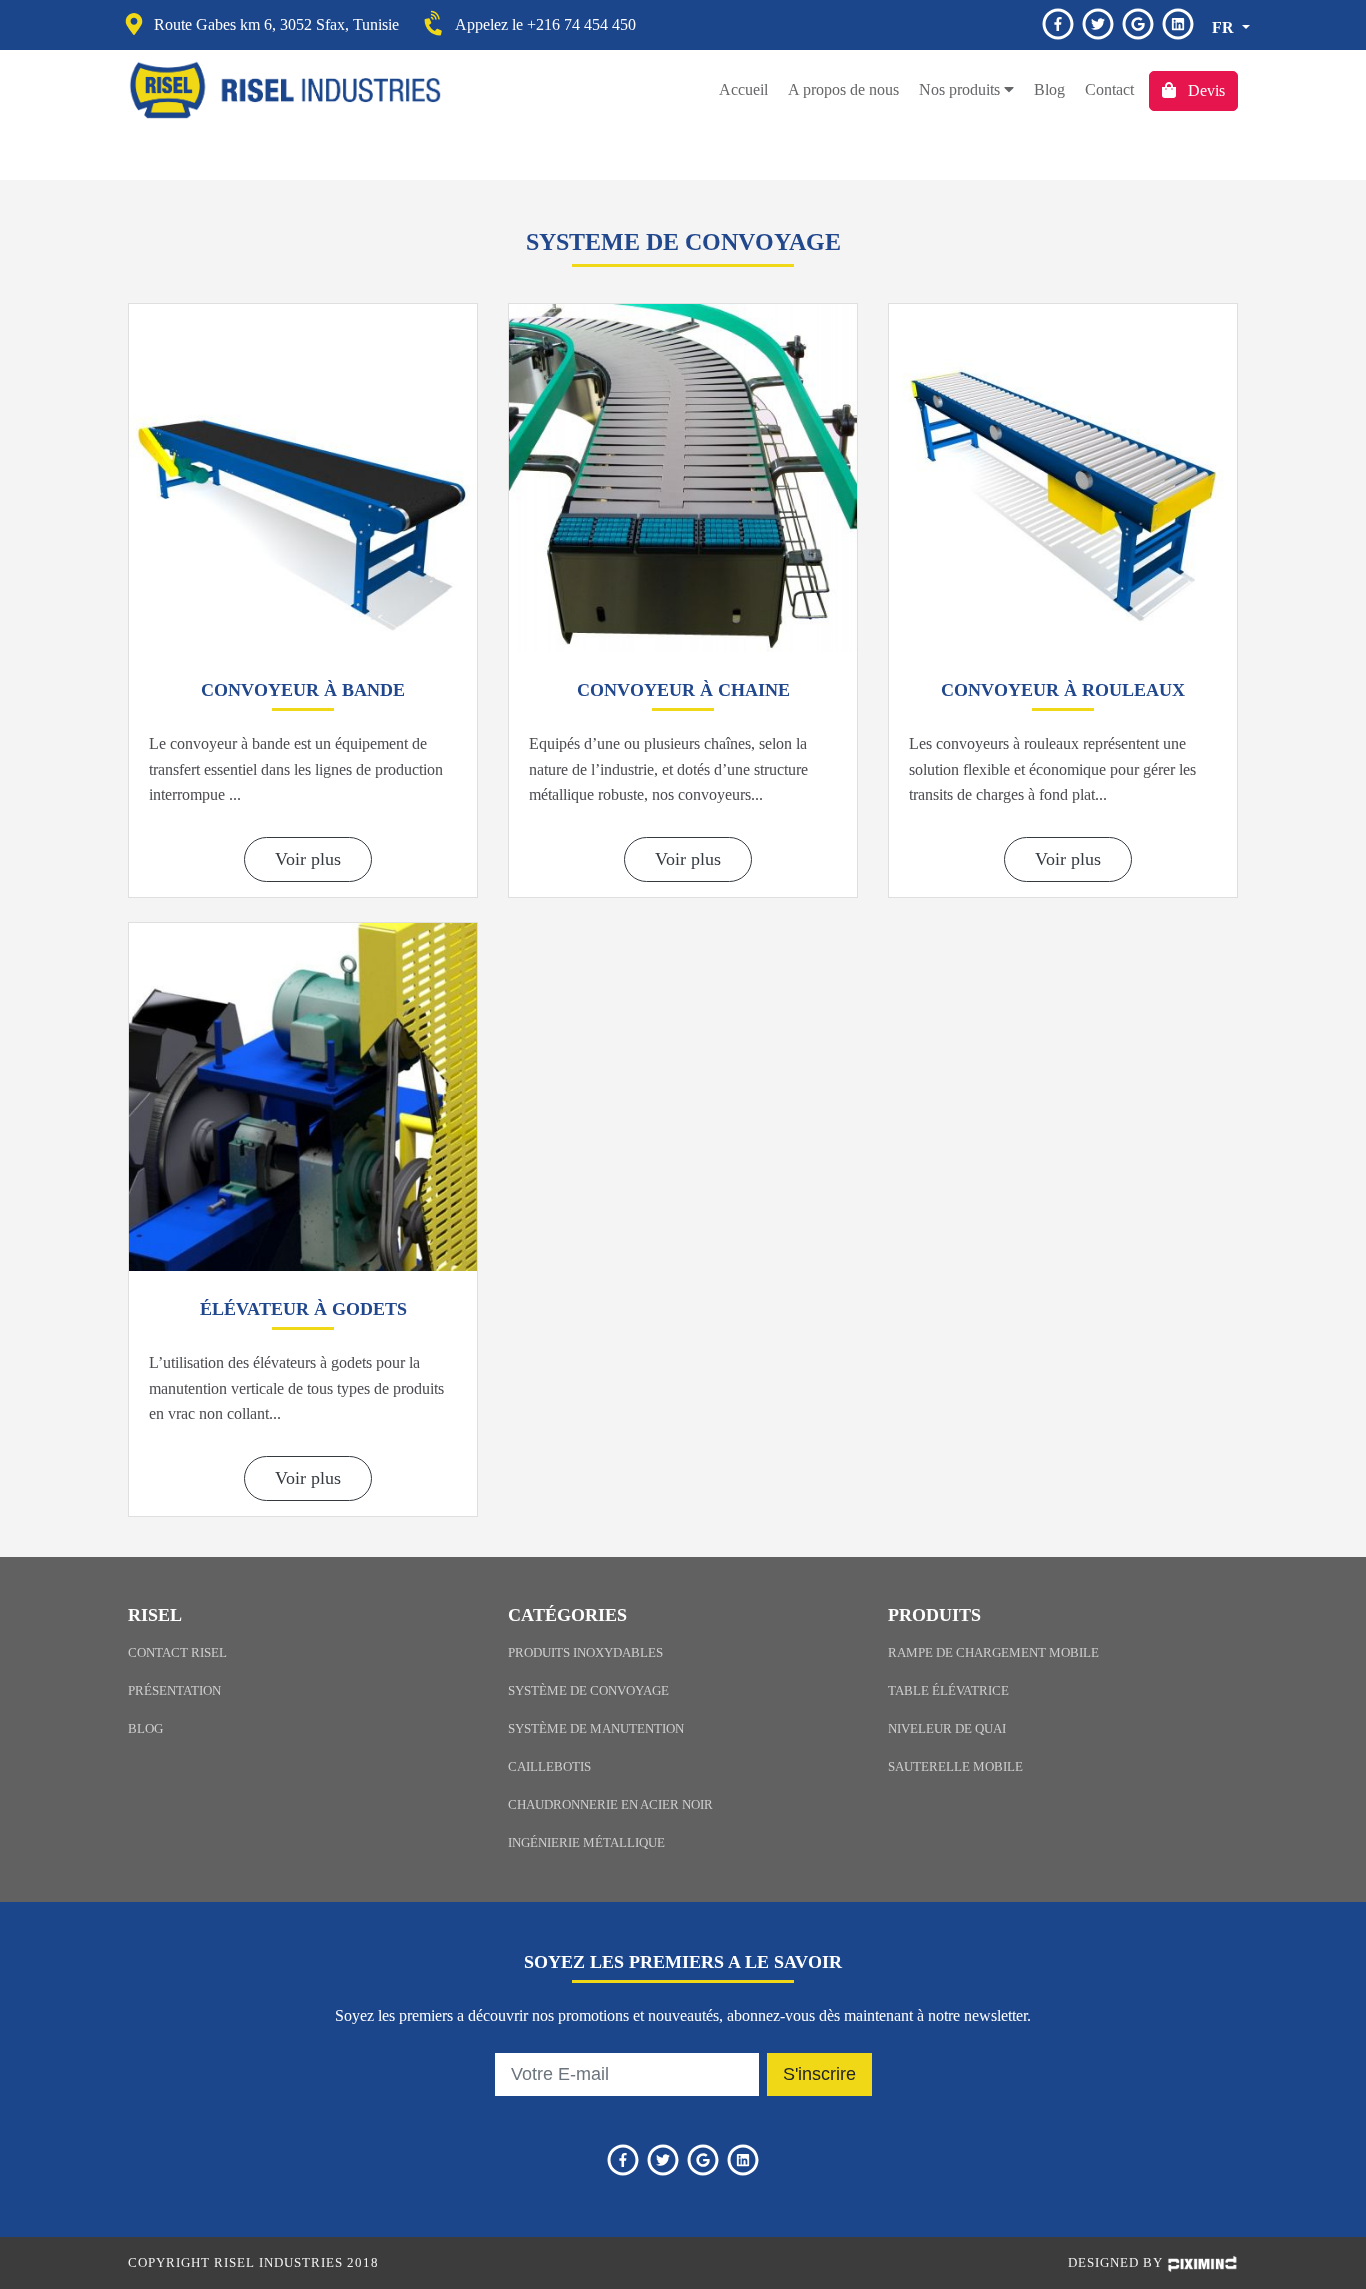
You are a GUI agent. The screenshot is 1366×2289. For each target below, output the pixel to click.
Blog (1049, 89)
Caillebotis (549, 1767)
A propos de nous (843, 89)
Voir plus (308, 859)
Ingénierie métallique (586, 1843)
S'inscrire (819, 2074)
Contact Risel (177, 1653)
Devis (1204, 90)
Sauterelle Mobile (955, 1767)
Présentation (174, 1691)
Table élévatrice (948, 1691)
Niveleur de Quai (947, 1729)
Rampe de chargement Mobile (993, 1653)
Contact (1109, 89)
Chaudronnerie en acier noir (610, 1805)
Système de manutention (596, 1729)
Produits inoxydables (585, 1653)
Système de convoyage (588, 1691)
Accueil (743, 89)
